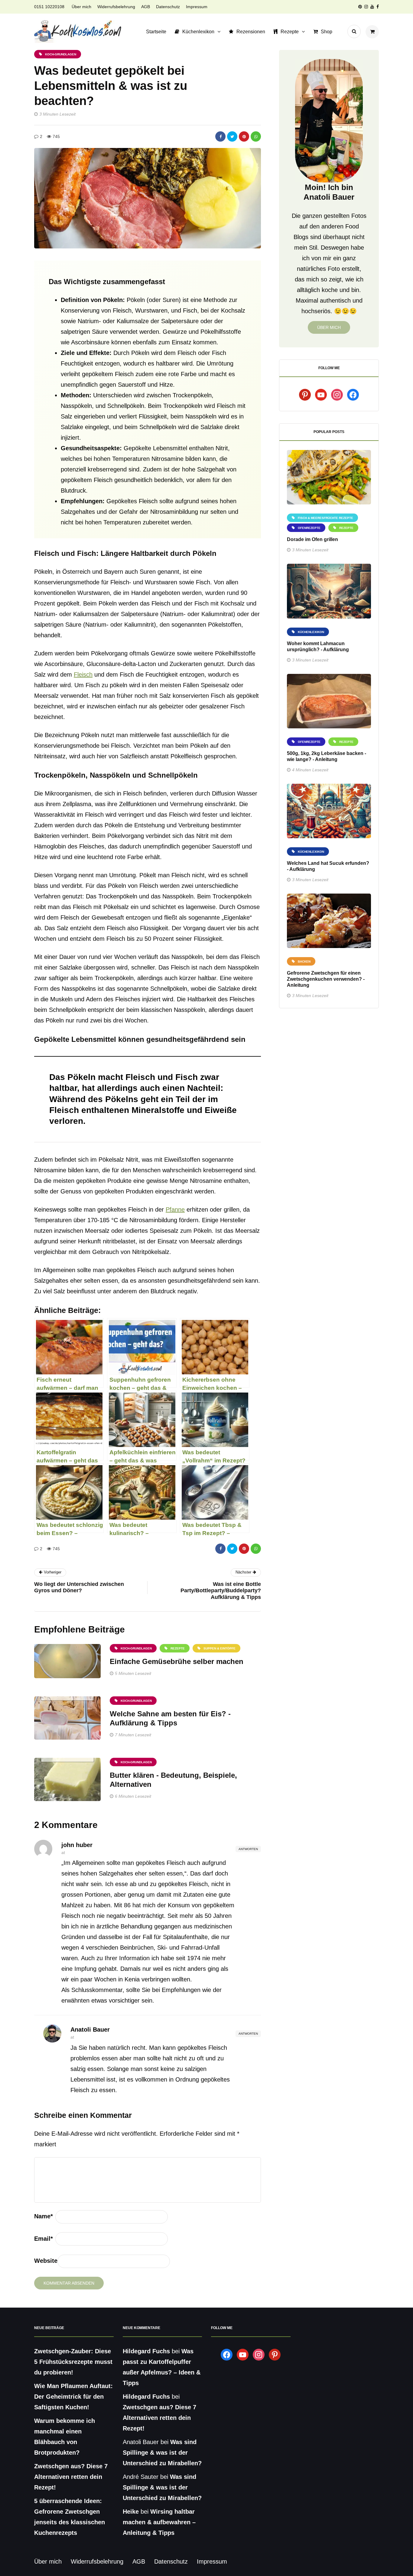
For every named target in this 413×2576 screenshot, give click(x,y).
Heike (131, 2512)
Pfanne (175, 1209)
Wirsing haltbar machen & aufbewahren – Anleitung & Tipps (159, 2522)
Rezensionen (251, 32)
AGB (146, 7)
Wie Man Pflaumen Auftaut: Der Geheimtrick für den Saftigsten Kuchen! (73, 2397)
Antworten (248, 1849)
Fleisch (83, 674)
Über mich (81, 7)
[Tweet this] (232, 136)
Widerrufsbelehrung (116, 7)
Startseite (156, 32)
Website (46, 2261)
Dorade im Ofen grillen (312, 539)
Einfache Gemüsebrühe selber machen (177, 1661)
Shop (327, 32)
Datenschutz (168, 7)
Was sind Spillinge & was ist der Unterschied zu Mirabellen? (162, 2453)
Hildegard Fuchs (146, 2351)
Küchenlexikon (198, 32)
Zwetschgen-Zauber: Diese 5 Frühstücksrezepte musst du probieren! (73, 2362)
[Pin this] (244, 136)
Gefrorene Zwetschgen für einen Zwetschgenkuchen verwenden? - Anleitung (326, 979)
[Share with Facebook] (220, 136)
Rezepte (290, 32)
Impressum (197, 7)
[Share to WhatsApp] (256, 136)
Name (44, 2216)
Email (44, 2239)
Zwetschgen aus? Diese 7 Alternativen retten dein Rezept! (71, 2477)
